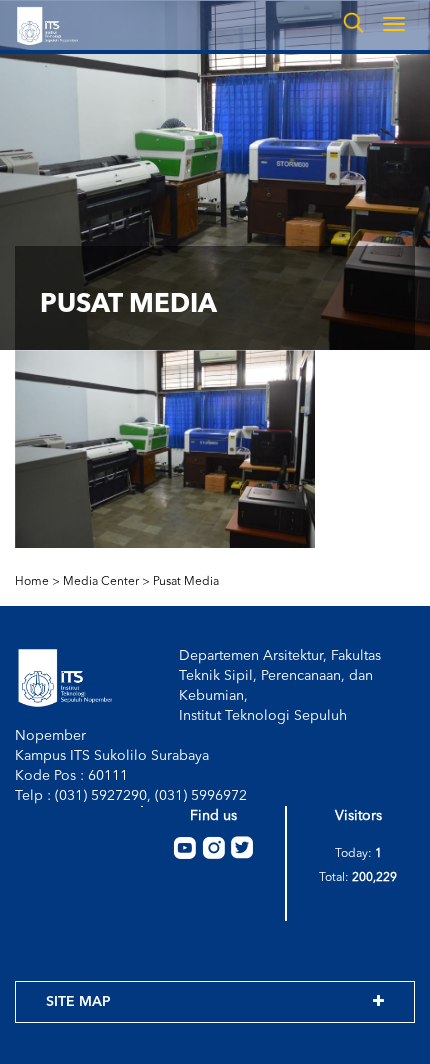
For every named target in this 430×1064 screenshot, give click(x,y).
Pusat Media (186, 582)
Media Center (101, 582)
